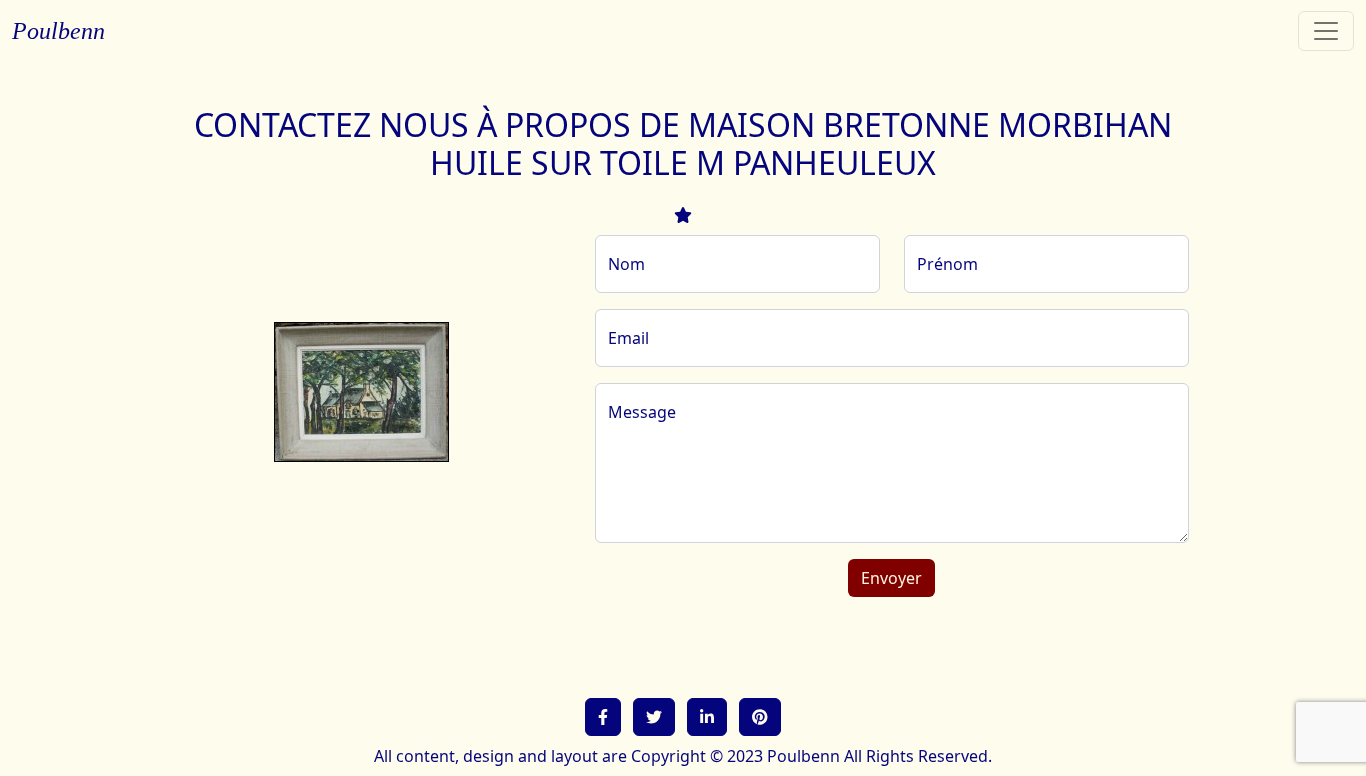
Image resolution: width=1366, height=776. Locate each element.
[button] (603, 717)
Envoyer (891, 578)
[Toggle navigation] (1326, 31)
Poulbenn (58, 31)
